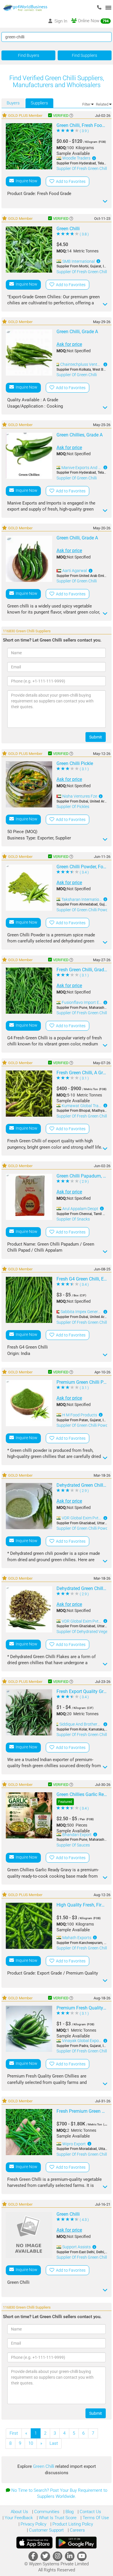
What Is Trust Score (57, 2518)
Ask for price (69, 344)
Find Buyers (29, 55)
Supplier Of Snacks (73, 1219)
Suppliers (39, 103)
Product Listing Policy (72, 2524)
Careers (77, 2530)
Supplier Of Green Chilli (77, 375)
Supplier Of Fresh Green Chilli (82, 168)
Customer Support (46, 2530)
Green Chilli (44, 2466)
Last (54, 2443)
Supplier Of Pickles (73, 807)
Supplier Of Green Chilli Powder (84, 910)
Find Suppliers (84, 55)
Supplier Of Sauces (73, 1845)
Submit (96, 737)
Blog (69, 2512)
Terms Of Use (95, 2518)
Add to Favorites (70, 181)
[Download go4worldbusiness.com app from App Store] (34, 2543)
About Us (19, 2512)
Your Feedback (18, 2518)
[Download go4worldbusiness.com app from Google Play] (76, 2543)
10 (31, 2443)
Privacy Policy (33, 2524)
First (14, 2433)
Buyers (13, 103)
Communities (46, 2512)
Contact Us (90, 2512)
